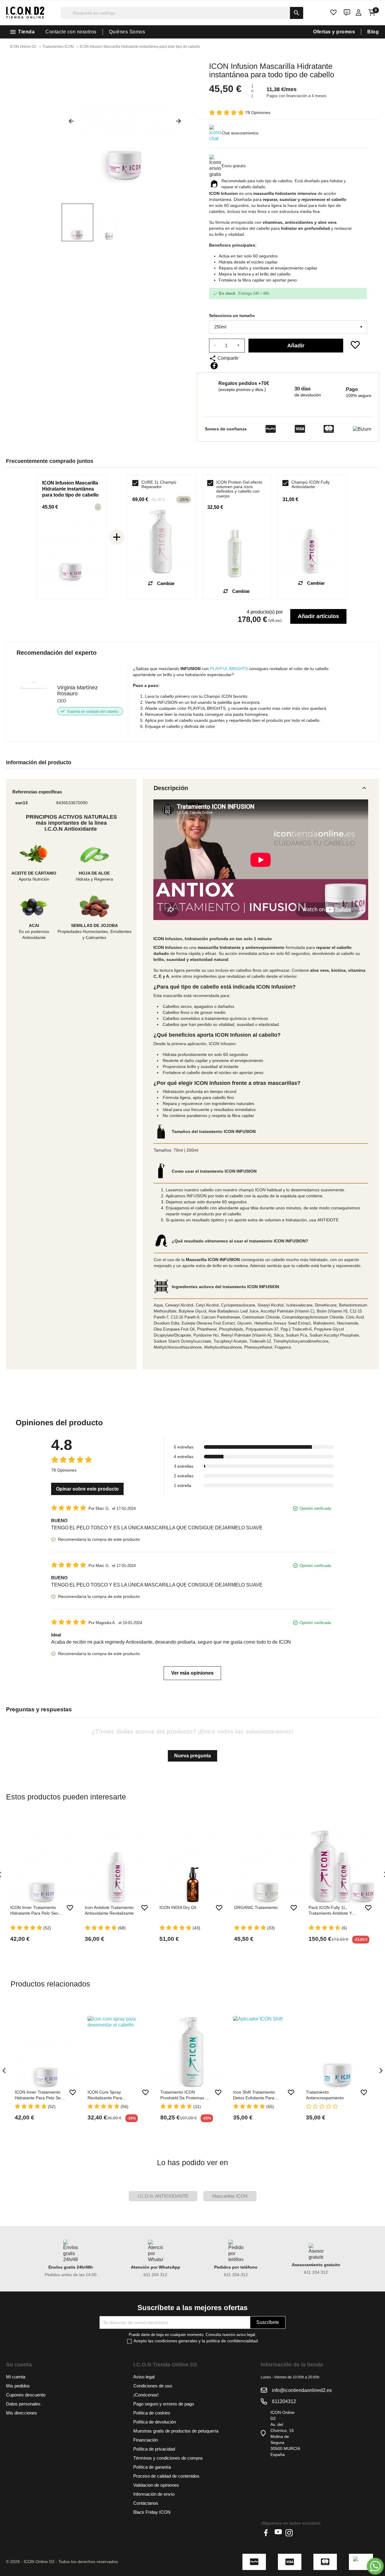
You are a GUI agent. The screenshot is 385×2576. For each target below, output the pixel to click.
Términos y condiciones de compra (168, 2458)
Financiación (146, 2440)
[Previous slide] (69, 124)
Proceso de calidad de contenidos (166, 2476)
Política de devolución (155, 2422)
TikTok (300, 2533)
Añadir (296, 346)
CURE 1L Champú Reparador (159, 485)
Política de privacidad (154, 2449)
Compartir (214, 366)
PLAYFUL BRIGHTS (229, 669)
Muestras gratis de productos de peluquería (176, 2431)
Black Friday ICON (152, 2512)
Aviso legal (144, 2377)
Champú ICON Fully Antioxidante (311, 485)
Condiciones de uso (153, 2386)
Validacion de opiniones (156, 2485)
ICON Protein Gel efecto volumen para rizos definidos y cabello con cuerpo (239, 489)
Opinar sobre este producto (87, 1489)
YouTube (278, 2533)
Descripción (261, 788)
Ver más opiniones (192, 1673)
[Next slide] (181, 124)
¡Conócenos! (146, 2395)
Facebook (267, 2533)
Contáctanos (146, 2503)
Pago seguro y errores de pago (164, 2404)
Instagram (289, 2533)
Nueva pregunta (192, 1756)
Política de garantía (152, 2467)
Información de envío (154, 2494)
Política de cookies (152, 2413)
